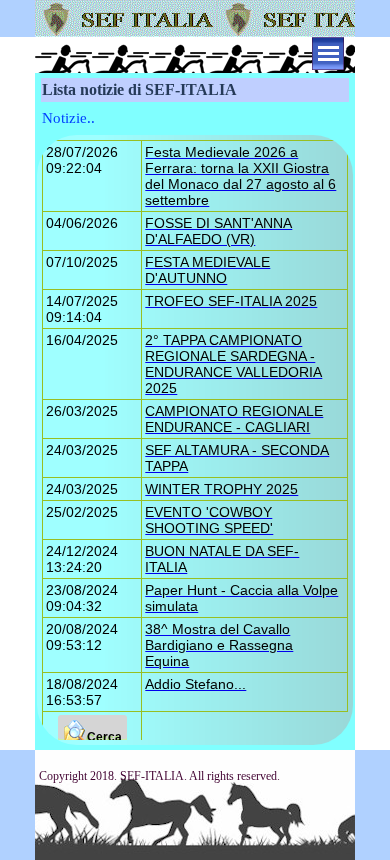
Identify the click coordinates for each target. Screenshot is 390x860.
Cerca (104, 737)
